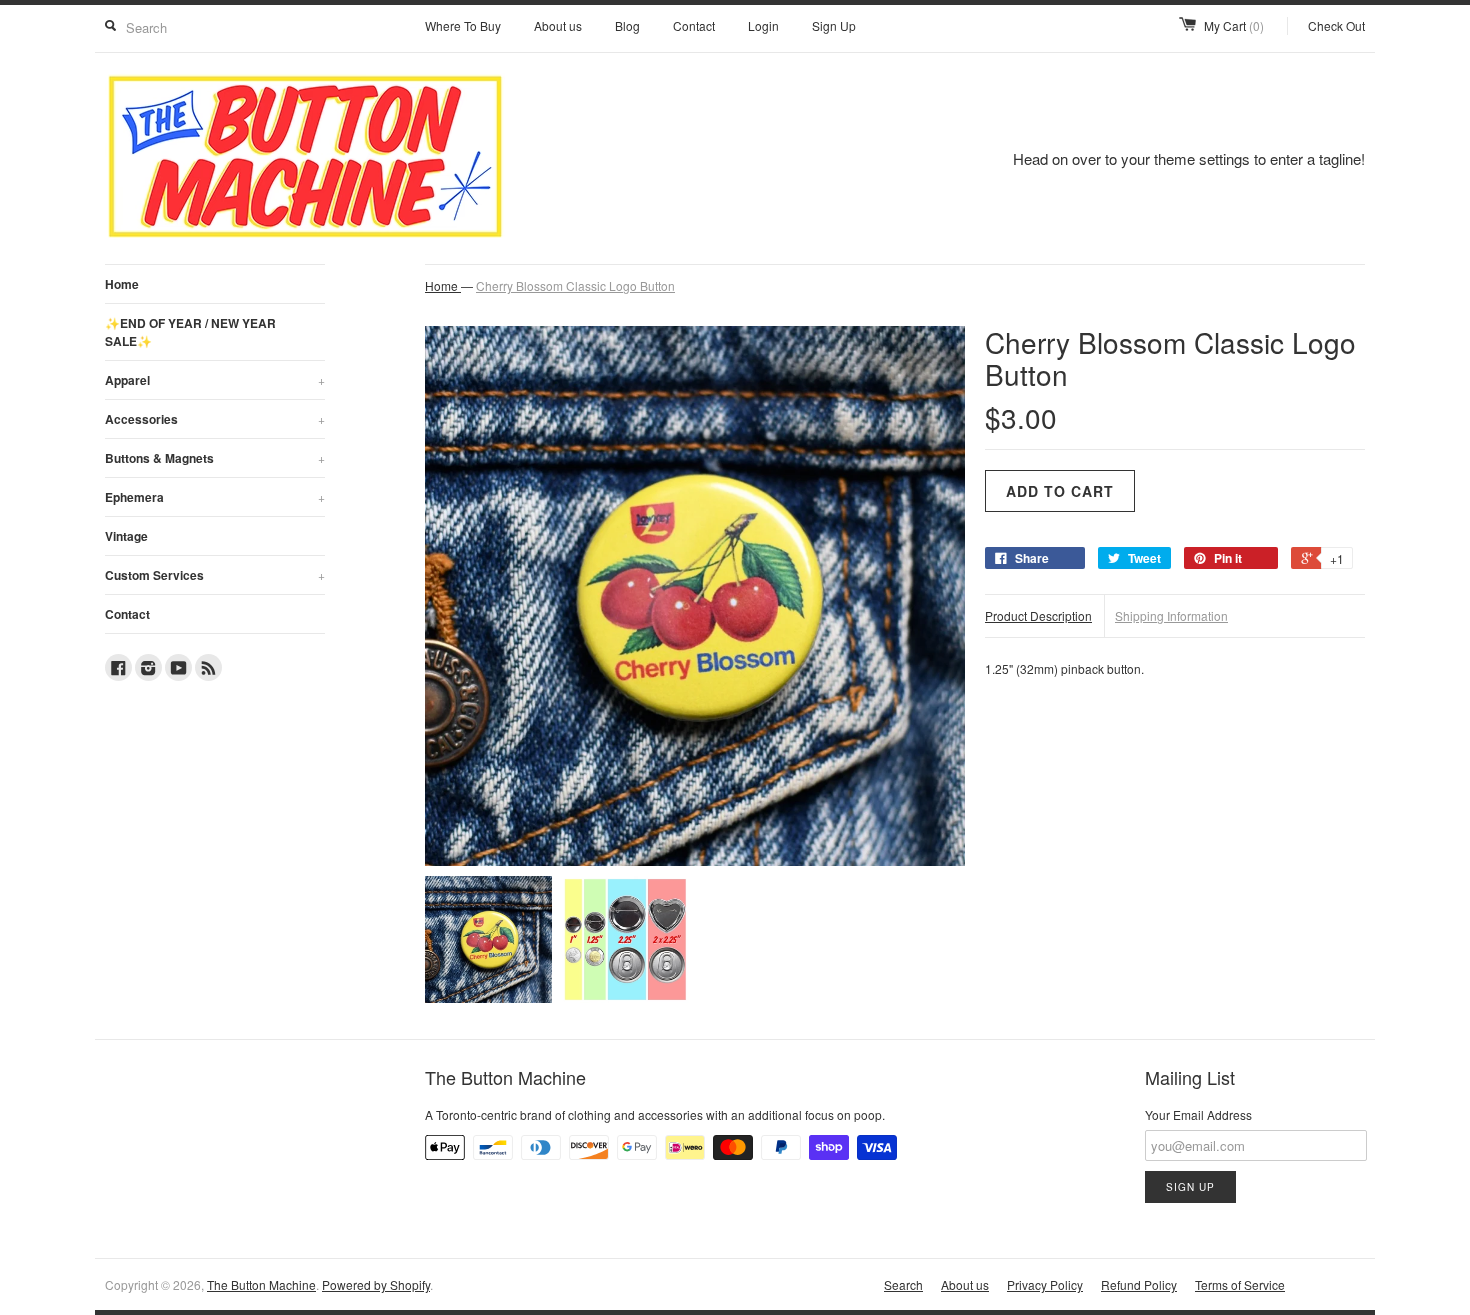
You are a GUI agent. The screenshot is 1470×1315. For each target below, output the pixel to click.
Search (903, 1284)
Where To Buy (463, 25)
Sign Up (834, 25)
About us (558, 25)
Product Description (1038, 615)
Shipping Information (1171, 615)
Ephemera (215, 497)
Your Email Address (1198, 1114)
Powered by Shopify (376, 1284)
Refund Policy (1139, 1284)
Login (763, 25)
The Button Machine (261, 1284)
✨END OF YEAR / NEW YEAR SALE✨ (190, 332)
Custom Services (215, 575)
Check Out (1336, 25)
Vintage (126, 536)
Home (122, 284)
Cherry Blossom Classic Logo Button (575, 285)
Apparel (215, 380)
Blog (627, 25)
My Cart (1234, 25)
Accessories (215, 419)
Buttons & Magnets (215, 458)
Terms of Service (1240, 1284)
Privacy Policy (1045, 1284)
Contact (694, 25)
